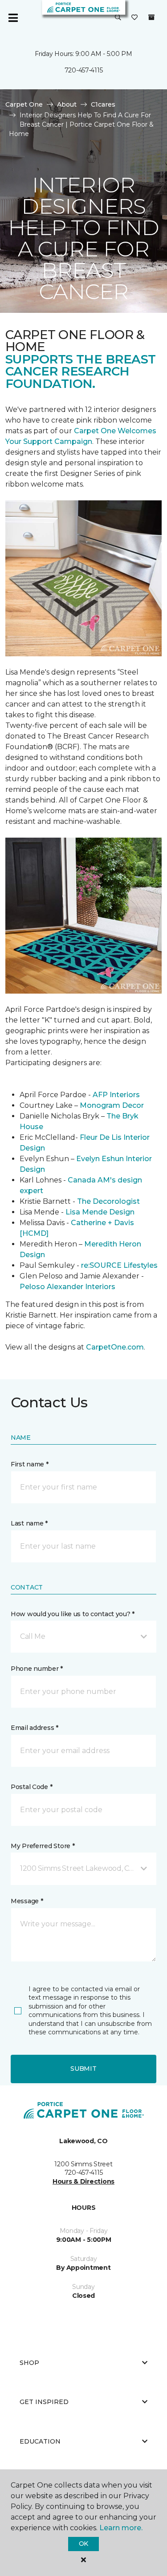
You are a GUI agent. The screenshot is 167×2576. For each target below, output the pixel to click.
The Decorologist (108, 1201)
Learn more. (121, 2528)
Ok (83, 2544)
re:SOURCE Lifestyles (119, 1265)
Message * (27, 1901)
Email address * (35, 1728)
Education (40, 2441)
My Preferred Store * (43, 1846)
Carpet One (24, 104)
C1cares (103, 104)
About (67, 104)
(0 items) (151, 17)
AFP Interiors (116, 1095)
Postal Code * (31, 1787)
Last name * (29, 1523)
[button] (118, 18)
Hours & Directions (83, 2181)
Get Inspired (44, 2402)
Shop (29, 2363)
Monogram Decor (112, 1105)
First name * (30, 1464)
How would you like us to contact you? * (73, 1614)
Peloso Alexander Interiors (67, 1287)
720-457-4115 (84, 70)
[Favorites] (134, 18)
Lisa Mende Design (100, 1212)
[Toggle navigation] (13, 18)
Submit (83, 2069)
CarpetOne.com (115, 1347)
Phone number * (37, 1669)
